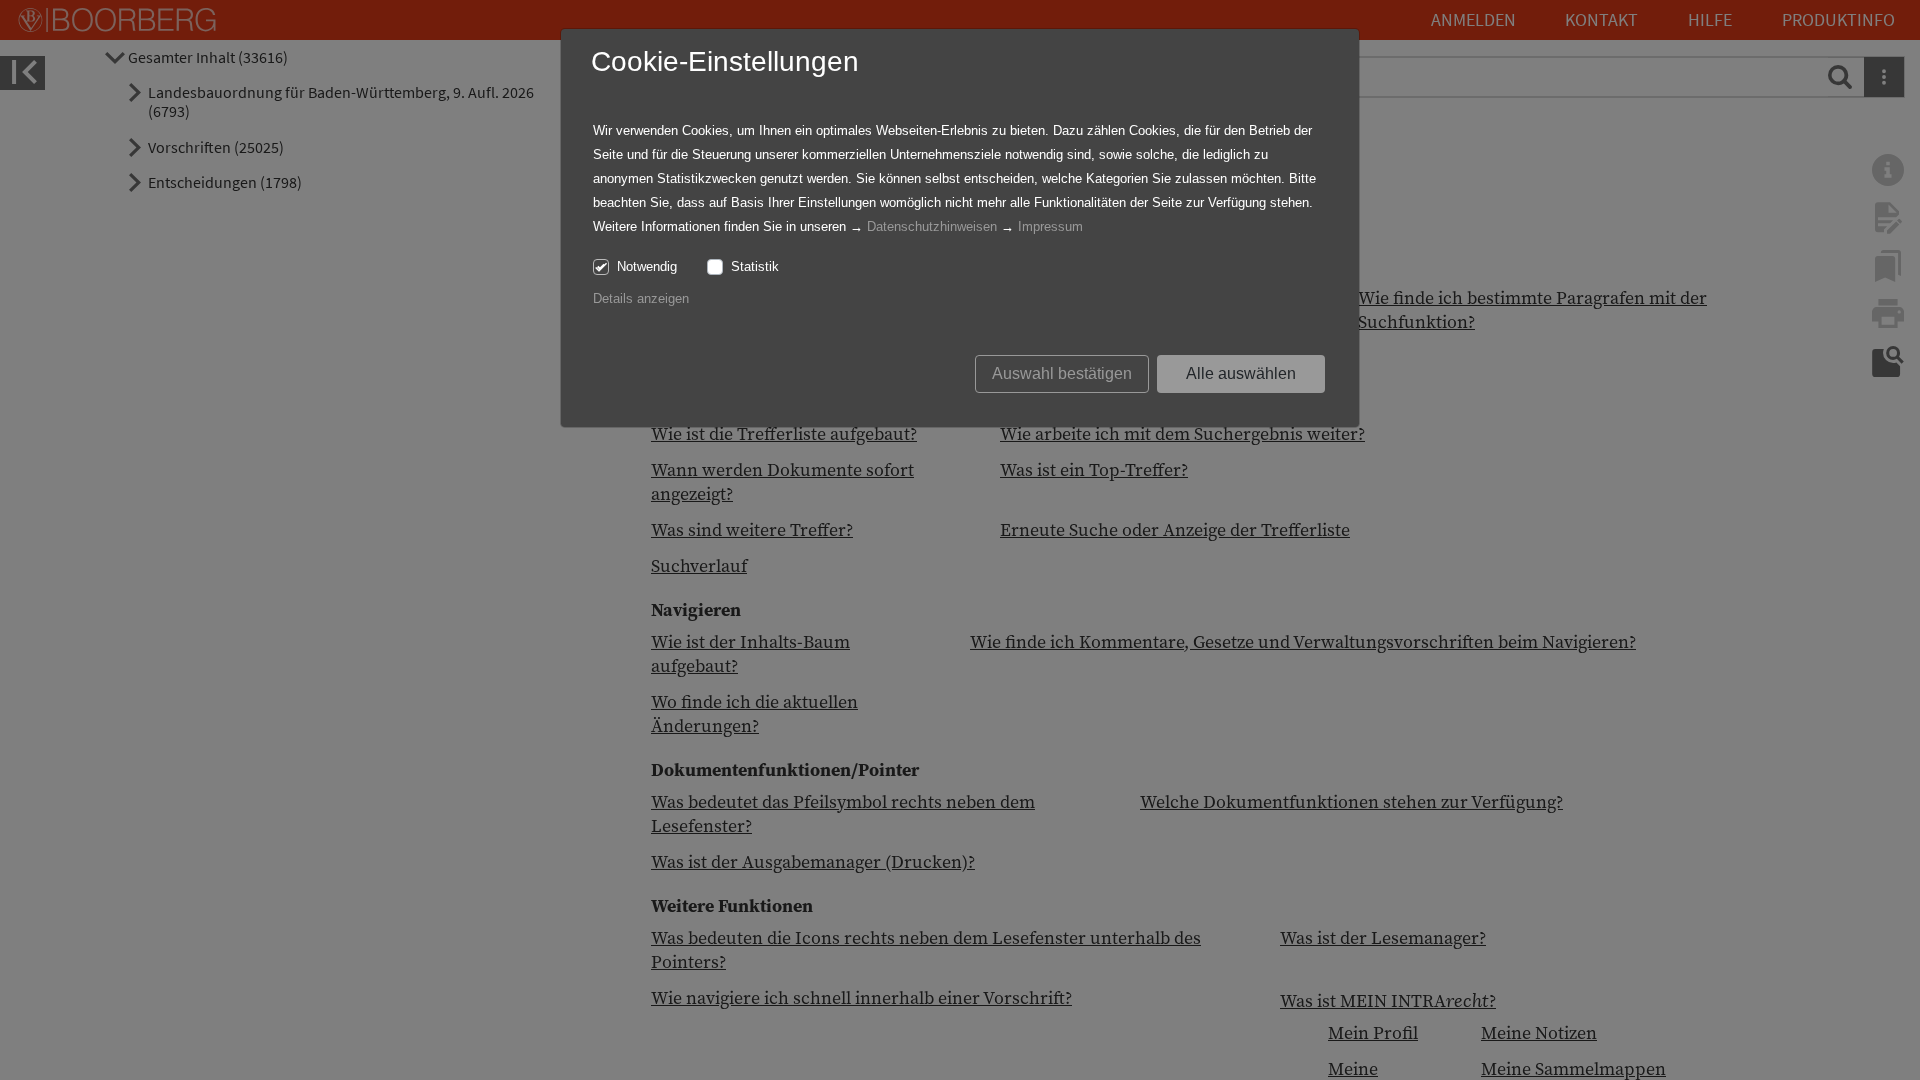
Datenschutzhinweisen (932, 226)
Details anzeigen (641, 298)
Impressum (1050, 226)
